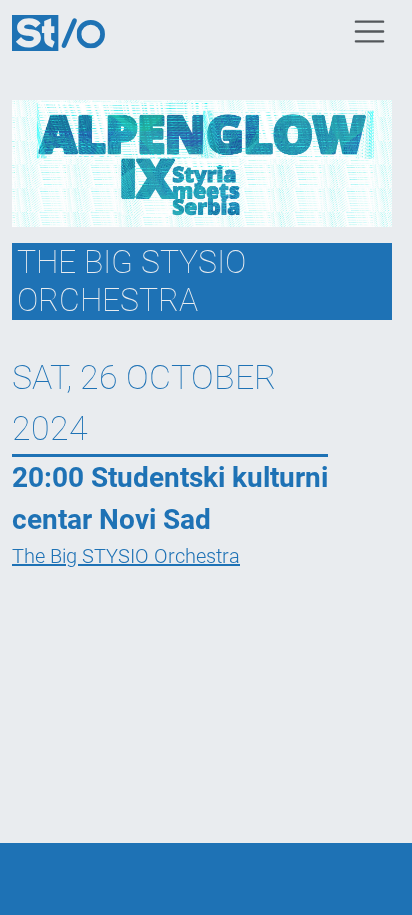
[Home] (66, 31)
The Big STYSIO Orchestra (126, 556)
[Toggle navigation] (370, 32)
